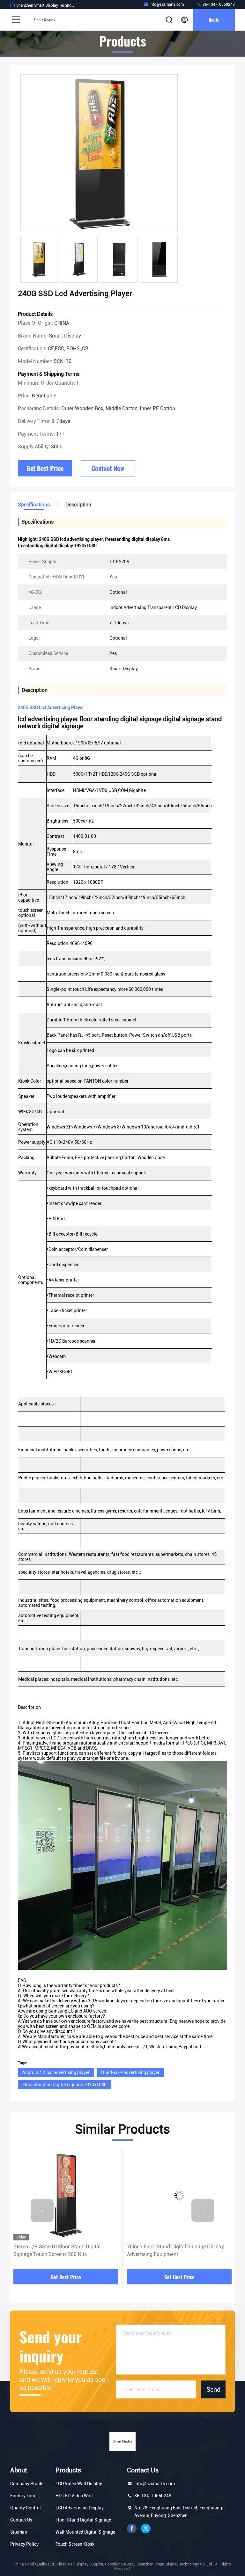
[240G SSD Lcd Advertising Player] (99, 153)
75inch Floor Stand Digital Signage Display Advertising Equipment (62, 2250)
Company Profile (27, 2484)
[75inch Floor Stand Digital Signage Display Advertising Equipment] (66, 2195)
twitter (146, 2529)
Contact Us (21, 2520)
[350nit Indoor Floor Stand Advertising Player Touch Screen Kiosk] (179, 2195)
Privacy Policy (24, 2544)
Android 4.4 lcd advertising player (56, 2072)
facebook (132, 2529)
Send (213, 2389)
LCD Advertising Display (80, 2508)
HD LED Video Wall (74, 2496)
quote (214, 20)
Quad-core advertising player (130, 2072)
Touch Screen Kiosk (75, 2544)
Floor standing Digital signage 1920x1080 (64, 2085)
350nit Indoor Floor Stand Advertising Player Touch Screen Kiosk (177, 2250)
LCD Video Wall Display (79, 2484)
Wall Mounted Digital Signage (85, 2532)
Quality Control (26, 2508)
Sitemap (19, 2532)
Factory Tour (23, 2496)
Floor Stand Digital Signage (83, 2520)
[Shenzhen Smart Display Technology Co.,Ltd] (44, 20)
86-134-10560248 (218, 4)
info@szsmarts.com (167, 4)
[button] (42, 2210)
